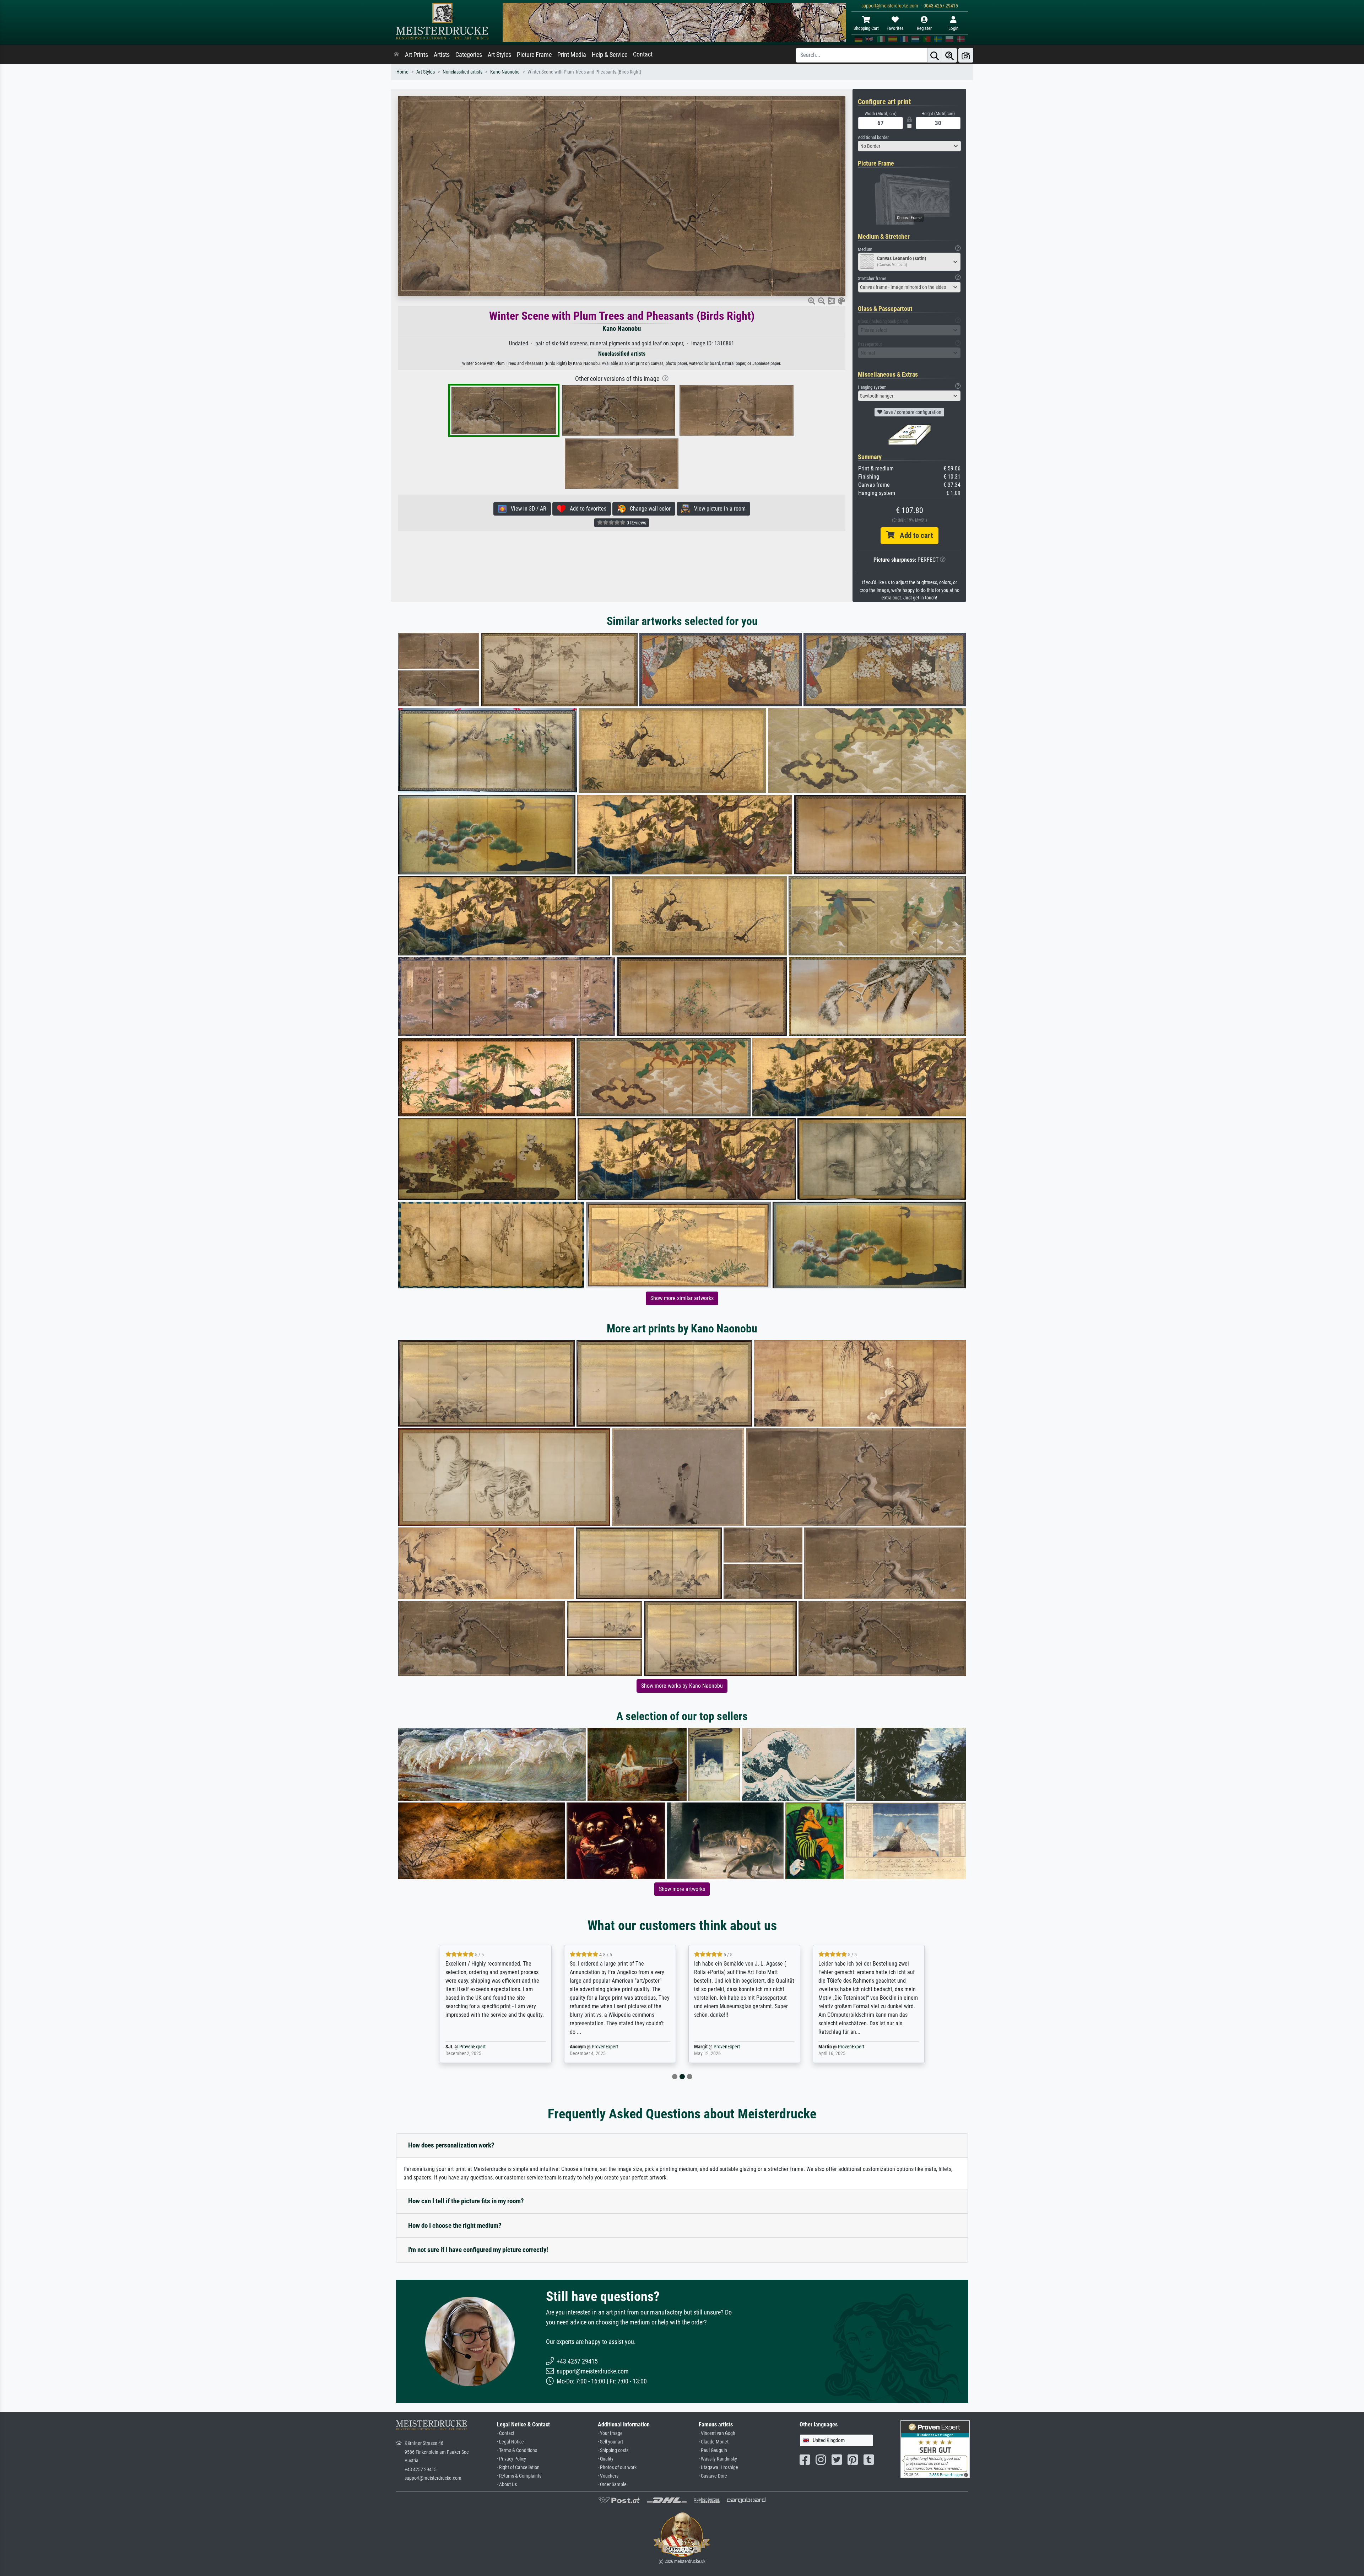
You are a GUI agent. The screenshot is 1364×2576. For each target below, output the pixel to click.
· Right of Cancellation (518, 2467)
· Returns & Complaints (519, 2476)
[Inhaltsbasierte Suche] (949, 55)
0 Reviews (636, 523)
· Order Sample (612, 2485)
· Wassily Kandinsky (718, 2459)
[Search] (935, 55)
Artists (442, 55)
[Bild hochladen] (966, 55)
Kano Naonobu (505, 72)
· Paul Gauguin (713, 2450)
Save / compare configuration (912, 412)
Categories (469, 55)
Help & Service (610, 55)
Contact (643, 54)
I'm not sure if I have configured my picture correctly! (478, 2250)
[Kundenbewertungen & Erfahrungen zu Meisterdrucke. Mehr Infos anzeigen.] (935, 2449)
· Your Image (610, 2433)
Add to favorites (586, 509)
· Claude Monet (714, 2442)
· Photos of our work (617, 2467)
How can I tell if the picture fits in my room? (466, 2201)
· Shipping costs (613, 2450)
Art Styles (499, 55)
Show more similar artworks (682, 1298)
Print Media (572, 55)
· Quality (606, 2459)
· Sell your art (610, 2442)
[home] (396, 55)
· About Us (507, 2485)
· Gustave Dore (713, 2476)
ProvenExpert (481, 2047)
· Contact (506, 2433)
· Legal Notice (510, 2442)
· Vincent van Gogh (717, 2433)
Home (402, 72)
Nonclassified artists (462, 72)
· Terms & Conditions (517, 2450)
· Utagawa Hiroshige (718, 2467)
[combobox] (909, 146)
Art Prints (416, 55)
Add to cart (914, 535)
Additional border (873, 137)
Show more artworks (682, 1889)
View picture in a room (718, 509)
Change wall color (648, 509)
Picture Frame (534, 55)
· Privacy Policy (511, 2459)
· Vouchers (608, 2476)
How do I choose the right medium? (455, 2225)
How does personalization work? (451, 2145)
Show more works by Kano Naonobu (682, 1686)
